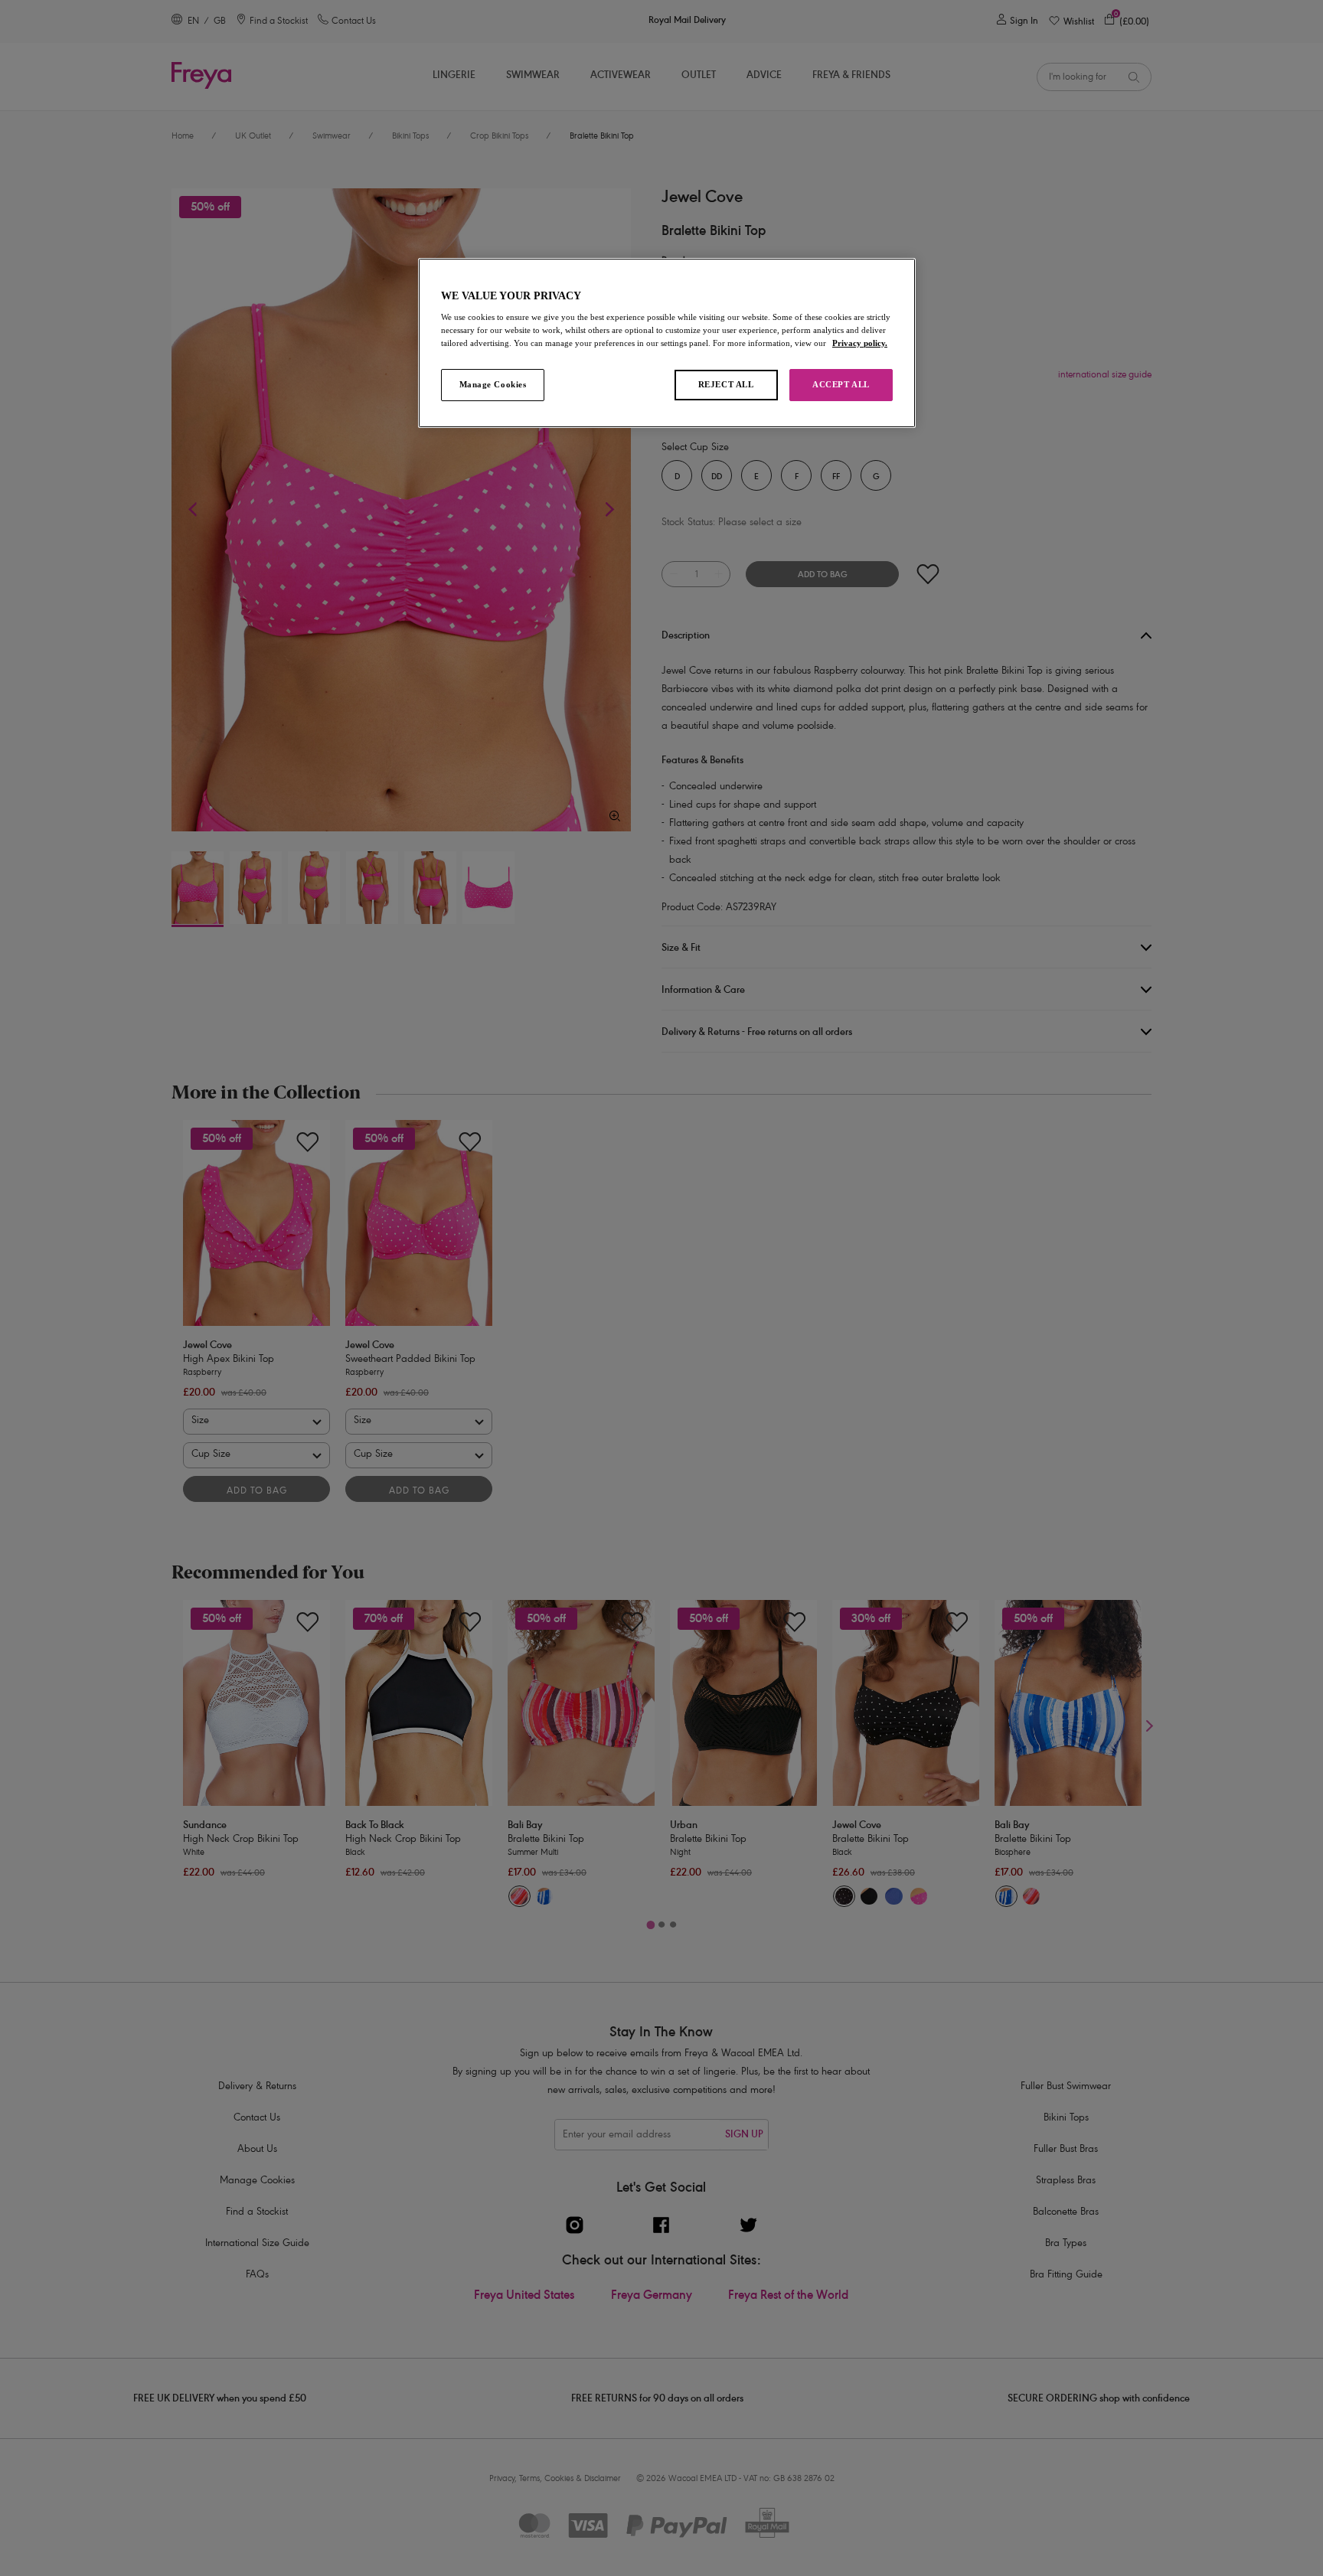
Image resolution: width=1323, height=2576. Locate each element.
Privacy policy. (860, 343)
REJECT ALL (726, 384)
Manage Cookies (493, 384)
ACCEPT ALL (841, 384)
